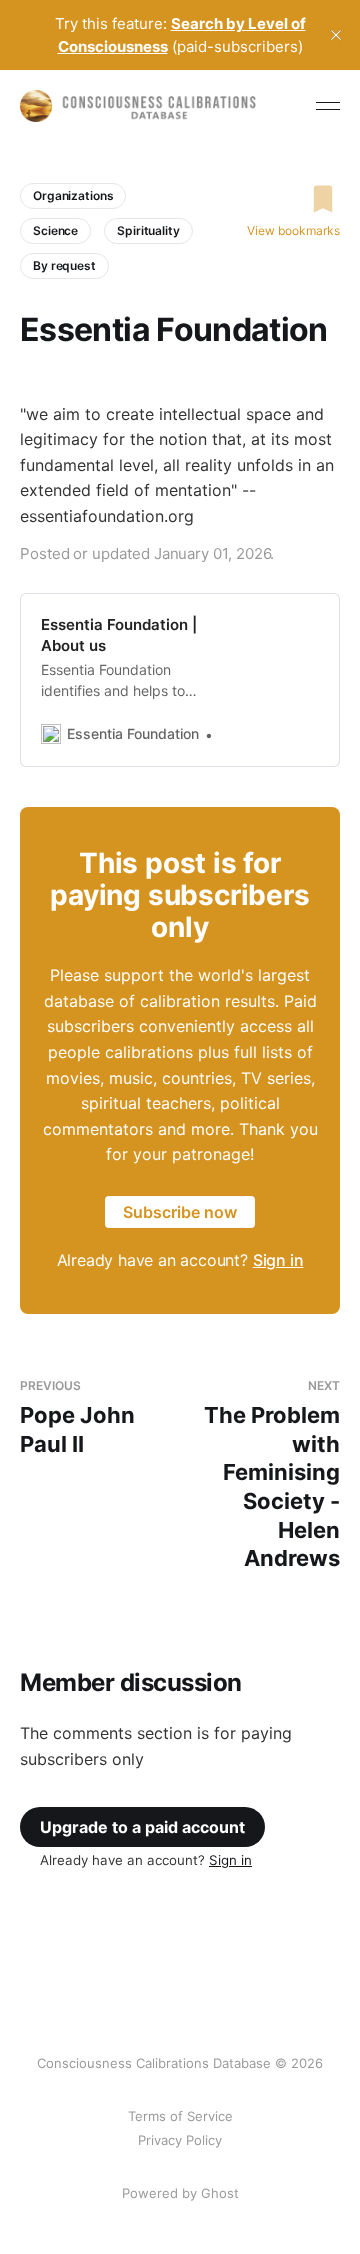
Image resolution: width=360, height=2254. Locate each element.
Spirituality (148, 230)
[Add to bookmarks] (293, 199)
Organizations (73, 195)
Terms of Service (180, 2116)
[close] (336, 35)
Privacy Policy (180, 2140)
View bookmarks (293, 230)
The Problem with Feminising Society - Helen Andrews (272, 1475)
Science (55, 230)
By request (64, 265)
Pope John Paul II (77, 1417)
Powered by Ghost (180, 2193)
